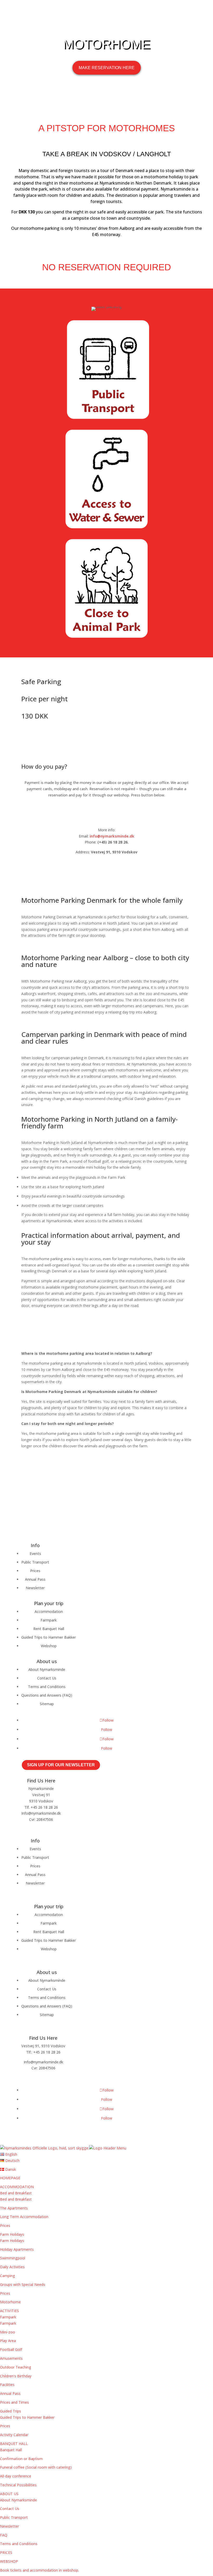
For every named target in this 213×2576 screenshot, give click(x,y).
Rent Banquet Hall (49, 1629)
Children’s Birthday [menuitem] (16, 2376)
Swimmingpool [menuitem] (13, 2258)
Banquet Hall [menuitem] (11, 2450)
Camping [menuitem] (8, 2276)
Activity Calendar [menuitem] (14, 2435)
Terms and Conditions (47, 1687)
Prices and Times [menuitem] (14, 2402)
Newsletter (35, 1588)
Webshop (49, 1646)
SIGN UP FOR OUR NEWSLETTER (61, 1765)
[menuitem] (9, 2154)
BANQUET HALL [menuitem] (14, 2444)
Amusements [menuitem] (11, 2358)
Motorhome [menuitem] (10, 2302)
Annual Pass (35, 1579)
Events (35, 1554)
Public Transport (35, 1562)
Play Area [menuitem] (8, 2341)
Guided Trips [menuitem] (11, 2411)
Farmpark (49, 1620)
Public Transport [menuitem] (14, 2517)
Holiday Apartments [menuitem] (17, 2249)
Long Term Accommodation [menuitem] (24, 2217)
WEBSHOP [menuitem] (9, 2561)
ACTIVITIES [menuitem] (9, 2311)
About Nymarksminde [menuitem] (18, 2500)
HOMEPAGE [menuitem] (10, 2178)
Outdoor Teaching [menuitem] (16, 2367)
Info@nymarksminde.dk (41, 1813)
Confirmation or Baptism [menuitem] (21, 2459)
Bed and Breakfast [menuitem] (16, 2193)
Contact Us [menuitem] (10, 2509)
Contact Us (47, 1678)
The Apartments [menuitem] (14, 2208)
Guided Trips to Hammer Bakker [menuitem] (27, 2417)
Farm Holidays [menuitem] (12, 2234)
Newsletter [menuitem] (9, 2526)
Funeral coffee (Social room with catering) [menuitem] (36, 2467)
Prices (35, 1571)
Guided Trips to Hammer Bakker (49, 1637)
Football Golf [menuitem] (11, 2349)
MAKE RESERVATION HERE (107, 68)
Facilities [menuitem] (7, 2385)
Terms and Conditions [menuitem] (19, 2544)
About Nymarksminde (47, 1669)
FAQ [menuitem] (4, 2535)
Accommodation (49, 1611)
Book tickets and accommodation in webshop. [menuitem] (39, 2570)
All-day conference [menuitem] (16, 2476)
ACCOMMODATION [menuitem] (17, 2187)
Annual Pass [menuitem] (10, 2393)
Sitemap (47, 1704)
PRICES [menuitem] (6, 2552)
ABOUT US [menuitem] (9, 2494)
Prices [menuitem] (5, 2225)
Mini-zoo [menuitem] (8, 2332)
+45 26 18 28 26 (44, 1807)
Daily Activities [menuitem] (12, 2267)
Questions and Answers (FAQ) (47, 1695)
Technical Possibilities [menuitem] (18, 2485)
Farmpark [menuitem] (8, 2317)
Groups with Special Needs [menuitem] (23, 2284)
